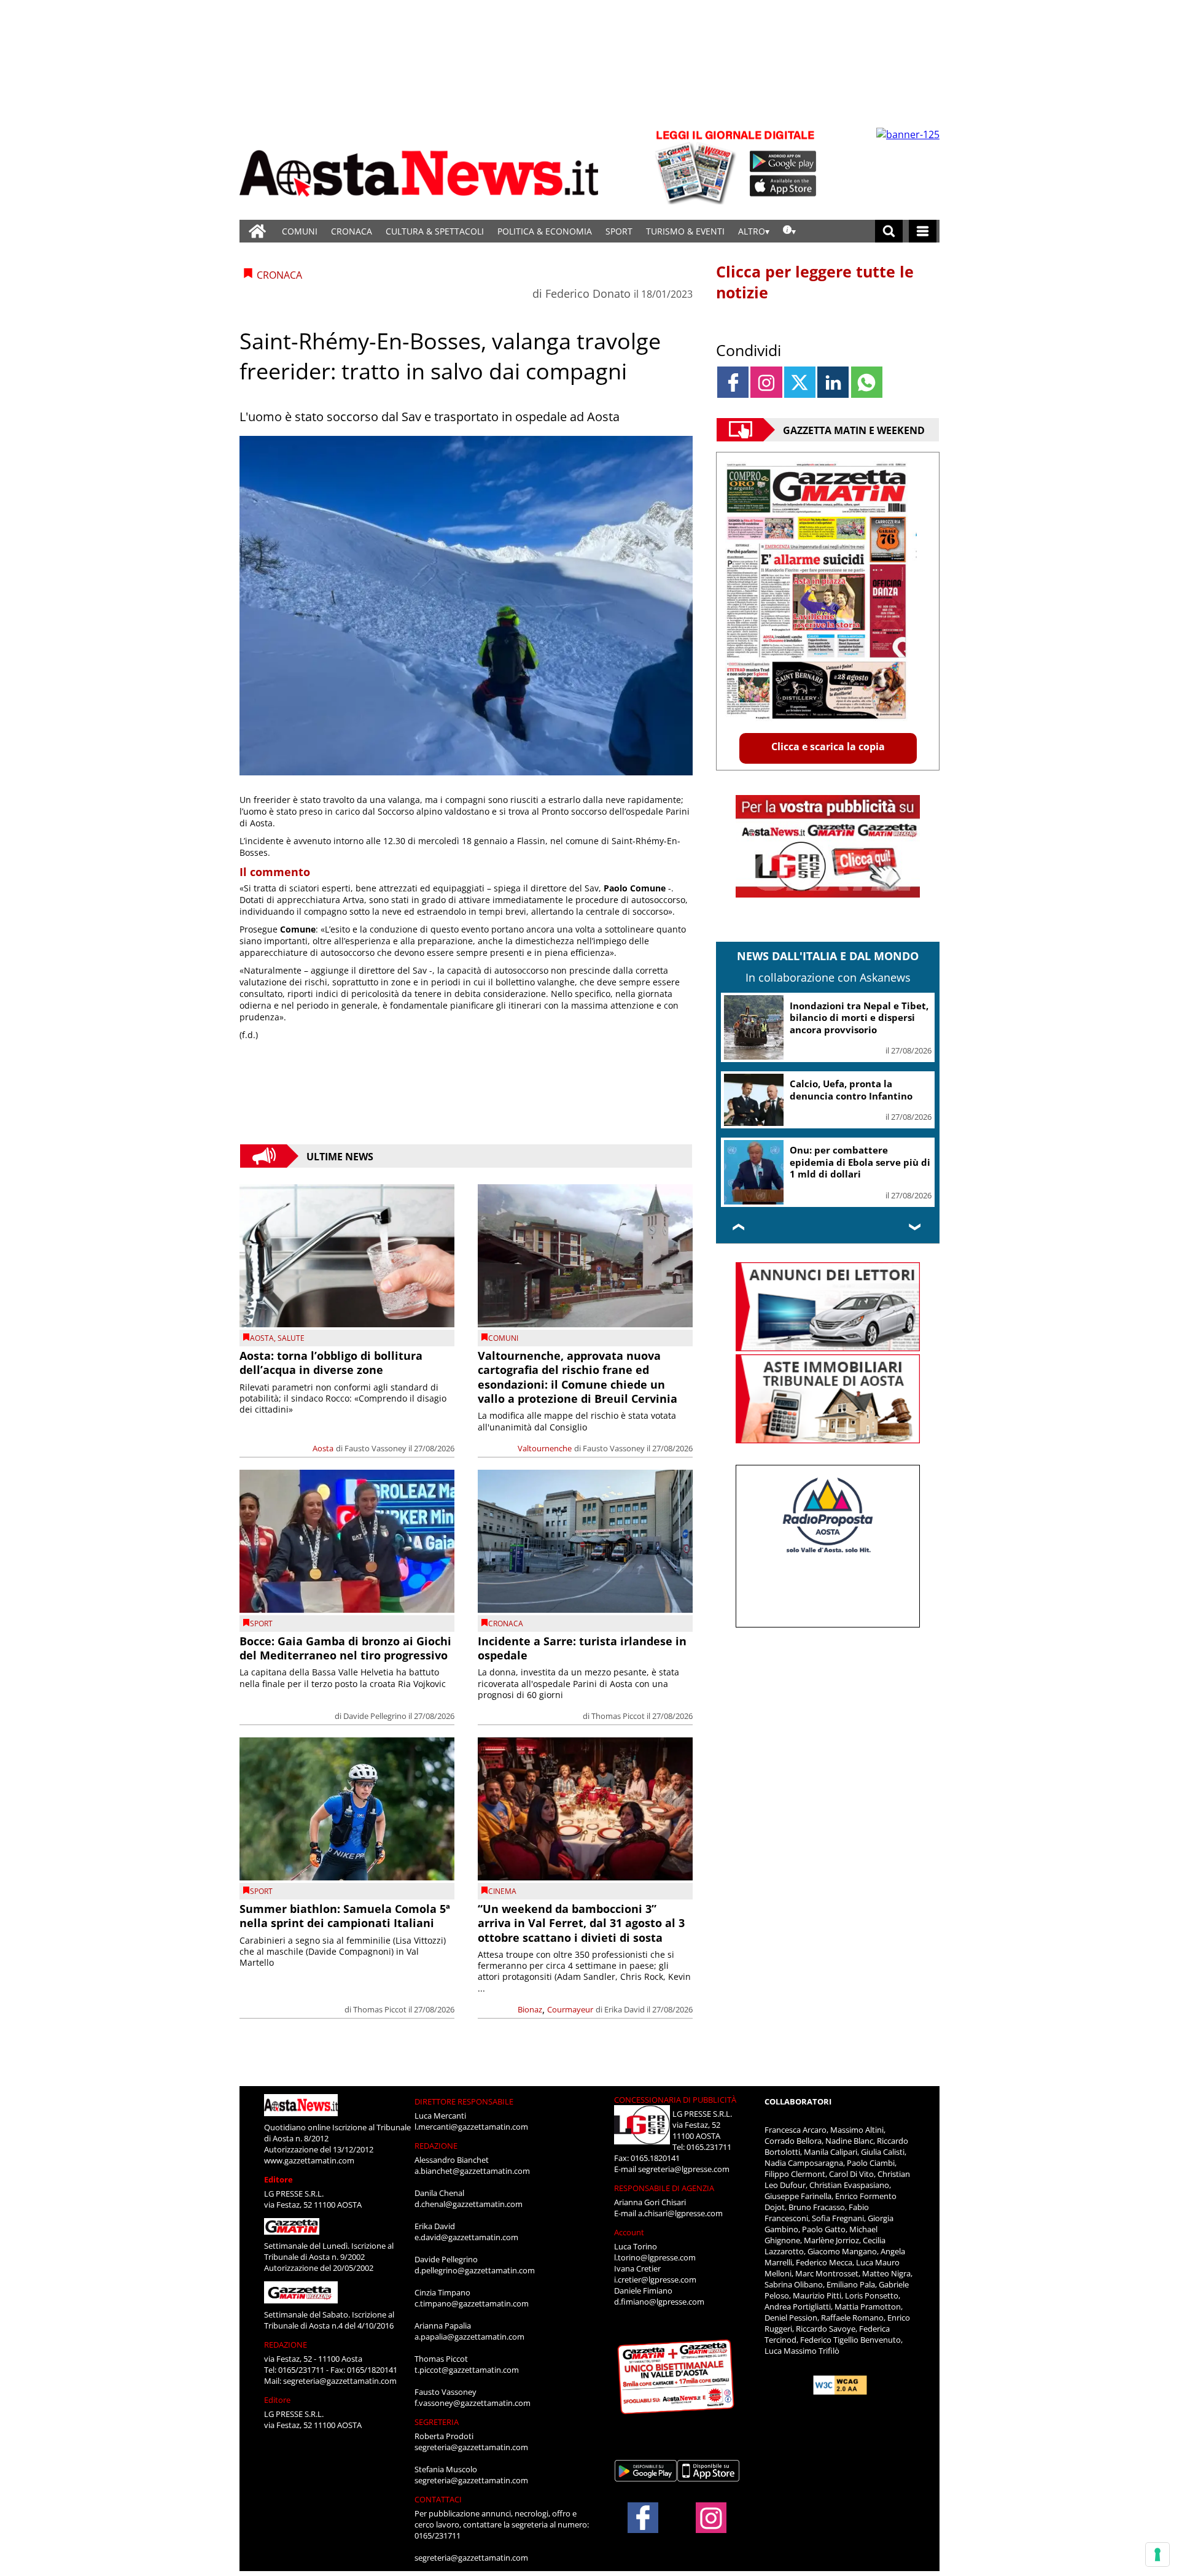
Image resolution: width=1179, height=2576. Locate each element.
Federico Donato (588, 293)
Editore (278, 2179)
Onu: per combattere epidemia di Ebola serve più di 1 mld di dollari (860, 1162)
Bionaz (530, 2009)
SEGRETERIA (437, 2422)
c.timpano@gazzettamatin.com (472, 2303)
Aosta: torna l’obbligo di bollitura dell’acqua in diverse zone (331, 1363)
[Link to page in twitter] (800, 382)
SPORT (619, 231)
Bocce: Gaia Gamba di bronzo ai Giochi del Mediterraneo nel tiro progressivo (345, 1648)
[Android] (783, 161)
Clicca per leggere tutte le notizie (815, 282)
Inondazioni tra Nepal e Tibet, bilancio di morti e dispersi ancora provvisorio (859, 1018)
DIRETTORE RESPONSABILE (464, 2101)
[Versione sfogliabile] (698, 166)
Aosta (262, 1338)
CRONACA (352, 231)
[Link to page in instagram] (766, 382)
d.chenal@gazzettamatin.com (469, 2204)
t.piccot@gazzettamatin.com (467, 2370)
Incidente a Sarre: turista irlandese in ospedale (582, 1648)
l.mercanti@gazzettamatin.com (471, 2127)
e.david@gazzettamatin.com (466, 2237)
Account (629, 2232)
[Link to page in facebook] (733, 382)
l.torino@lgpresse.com (655, 2257)
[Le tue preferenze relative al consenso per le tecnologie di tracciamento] (1158, 2555)
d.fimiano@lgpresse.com (659, 2302)
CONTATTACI (438, 2499)
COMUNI (300, 231)
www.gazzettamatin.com (309, 2160)
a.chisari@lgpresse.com (680, 2213)
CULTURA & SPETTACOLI (435, 231)
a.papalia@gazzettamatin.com (469, 2337)
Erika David (625, 2009)
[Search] (889, 231)
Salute (291, 1338)
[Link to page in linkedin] (833, 382)
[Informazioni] (789, 231)
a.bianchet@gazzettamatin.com (472, 2171)
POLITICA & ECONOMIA (545, 231)
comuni (503, 1338)
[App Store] (784, 186)
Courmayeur (570, 2009)
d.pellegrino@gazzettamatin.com (475, 2270)
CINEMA (502, 1891)
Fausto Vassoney (375, 1448)
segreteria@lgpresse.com (684, 2169)
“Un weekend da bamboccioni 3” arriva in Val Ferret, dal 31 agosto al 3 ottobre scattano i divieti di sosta (581, 1923)
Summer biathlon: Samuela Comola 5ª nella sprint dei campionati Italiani (345, 1916)
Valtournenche (545, 1448)
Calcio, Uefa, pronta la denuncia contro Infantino (851, 1090)
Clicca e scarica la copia (828, 747)
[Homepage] (257, 231)
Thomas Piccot (618, 1716)
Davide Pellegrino (375, 1716)
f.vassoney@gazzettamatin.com (473, 2403)
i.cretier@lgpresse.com (655, 2279)
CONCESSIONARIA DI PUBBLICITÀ (675, 2100)
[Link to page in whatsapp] (867, 382)
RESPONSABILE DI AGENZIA (664, 2188)
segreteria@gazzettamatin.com (340, 2381)
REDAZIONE (286, 2345)
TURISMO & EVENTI (685, 231)
